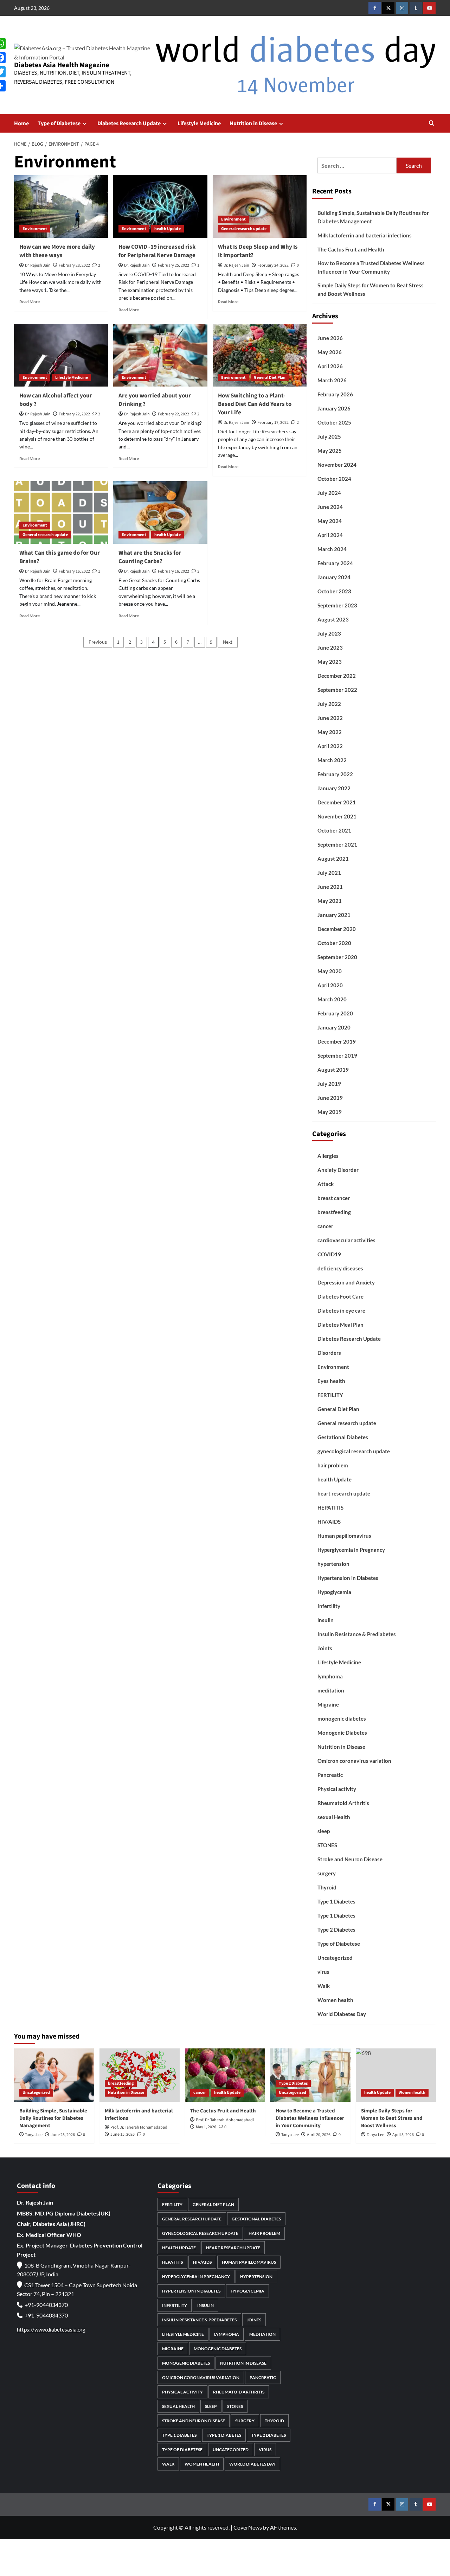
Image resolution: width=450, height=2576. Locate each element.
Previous (98, 642)
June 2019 (330, 1098)
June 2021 (330, 887)
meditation (331, 1690)
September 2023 (337, 605)
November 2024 (337, 465)
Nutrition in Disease (253, 123)
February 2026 (335, 394)
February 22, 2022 (74, 414)
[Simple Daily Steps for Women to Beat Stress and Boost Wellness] (396, 2075)
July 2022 (329, 704)
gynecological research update (354, 1451)
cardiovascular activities (346, 1240)
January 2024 (334, 577)
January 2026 (334, 408)
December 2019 (337, 1041)
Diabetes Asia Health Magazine (62, 65)
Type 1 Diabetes (336, 1901)
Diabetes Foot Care (340, 1296)
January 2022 (334, 788)
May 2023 (330, 662)
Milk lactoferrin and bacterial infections (365, 235)
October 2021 (334, 830)
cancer (325, 1226)
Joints (325, 1648)
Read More (30, 302)
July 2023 (329, 633)
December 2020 (337, 929)
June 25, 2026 (63, 2135)
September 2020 (337, 957)
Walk (324, 1986)
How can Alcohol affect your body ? (56, 400)
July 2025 (329, 436)
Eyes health (331, 1381)
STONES (327, 1845)
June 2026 (330, 338)
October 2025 (334, 422)
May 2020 (330, 971)
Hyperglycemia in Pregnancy (351, 1550)
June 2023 (330, 648)
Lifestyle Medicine (199, 123)
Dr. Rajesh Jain (38, 265)
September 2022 (337, 690)
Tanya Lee (34, 2135)
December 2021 (337, 802)
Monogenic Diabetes (342, 1733)
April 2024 (330, 535)
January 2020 (334, 1027)
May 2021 (330, 901)
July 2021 (329, 873)
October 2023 (334, 591)
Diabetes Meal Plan (340, 1325)
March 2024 (332, 549)
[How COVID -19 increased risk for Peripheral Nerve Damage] (160, 206)
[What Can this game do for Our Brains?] (61, 512)
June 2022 (330, 718)
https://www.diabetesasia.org (51, 2329)
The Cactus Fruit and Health (351, 249)
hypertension (333, 1564)
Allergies (328, 1156)
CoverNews (248, 2527)
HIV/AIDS (329, 1522)
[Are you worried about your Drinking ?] (160, 355)
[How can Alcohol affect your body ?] (61, 355)
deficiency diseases (340, 1268)
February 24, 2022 (273, 265)
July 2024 (329, 493)
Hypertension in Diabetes (348, 1578)
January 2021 (334, 915)
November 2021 (337, 816)
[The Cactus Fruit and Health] (225, 2075)
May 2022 (330, 732)
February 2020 (335, 1013)
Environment (35, 229)
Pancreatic (330, 1775)
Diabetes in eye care (341, 1311)
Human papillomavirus (344, 1536)
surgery (327, 1873)
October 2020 (334, 943)
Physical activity (337, 1789)
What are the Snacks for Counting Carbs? (150, 557)
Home (21, 123)
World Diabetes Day (342, 2014)
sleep (324, 1831)
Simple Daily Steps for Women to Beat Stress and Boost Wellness (371, 289)
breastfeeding (334, 1212)
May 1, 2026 (206, 2127)
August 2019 (333, 1070)
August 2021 (333, 859)
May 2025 (330, 451)
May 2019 (330, 1112)
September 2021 (337, 844)
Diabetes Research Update (129, 123)
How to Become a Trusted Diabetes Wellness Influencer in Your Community (371, 267)
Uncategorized (335, 1958)
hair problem (333, 1465)
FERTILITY (330, 1395)
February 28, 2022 (74, 265)
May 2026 (330, 352)
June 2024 (330, 507)
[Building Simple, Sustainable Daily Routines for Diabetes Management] (54, 2075)
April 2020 (330, 985)
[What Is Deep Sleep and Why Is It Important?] (260, 206)
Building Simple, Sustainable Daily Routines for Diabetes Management (373, 217)
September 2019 (337, 1056)
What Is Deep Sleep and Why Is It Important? (258, 251)
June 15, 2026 (123, 2134)
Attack (326, 1184)
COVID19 (329, 1254)
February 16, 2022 (74, 571)
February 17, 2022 (273, 423)
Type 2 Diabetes (336, 1930)
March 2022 (332, 760)
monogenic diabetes (342, 1719)
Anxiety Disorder (338, 1170)
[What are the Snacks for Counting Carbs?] (160, 512)
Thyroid (327, 1887)
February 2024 (335, 563)
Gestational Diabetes (343, 1437)
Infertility (329, 1606)
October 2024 (334, 479)
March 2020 (332, 999)
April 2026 (330, 366)
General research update (244, 229)
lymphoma (330, 1676)
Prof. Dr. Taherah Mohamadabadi (139, 2127)
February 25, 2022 (173, 265)
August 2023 (333, 619)
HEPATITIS (330, 1507)
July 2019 (329, 1084)
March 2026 (332, 380)
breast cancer (334, 1198)
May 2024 (330, 521)
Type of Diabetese (59, 123)
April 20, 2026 (319, 2135)
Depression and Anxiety (346, 1282)
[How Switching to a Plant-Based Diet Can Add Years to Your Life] (260, 355)
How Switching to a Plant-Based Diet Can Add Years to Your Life (255, 404)
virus (323, 1972)
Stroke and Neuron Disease (350, 1859)
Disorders (329, 1353)
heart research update (344, 1493)
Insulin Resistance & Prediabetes (357, 1634)
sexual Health (334, 1817)
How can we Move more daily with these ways (57, 251)
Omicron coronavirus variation (354, 1761)
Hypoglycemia (334, 1592)
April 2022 (330, 746)
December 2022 (337, 676)
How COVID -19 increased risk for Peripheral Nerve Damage (157, 251)
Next (228, 642)
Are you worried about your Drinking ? (155, 400)
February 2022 (335, 774)
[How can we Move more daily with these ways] (61, 206)
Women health (335, 2000)
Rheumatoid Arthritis (343, 1803)
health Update (168, 229)
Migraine (328, 1704)
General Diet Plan (270, 378)
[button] (432, 124)
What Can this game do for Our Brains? (60, 557)
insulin (326, 1620)
